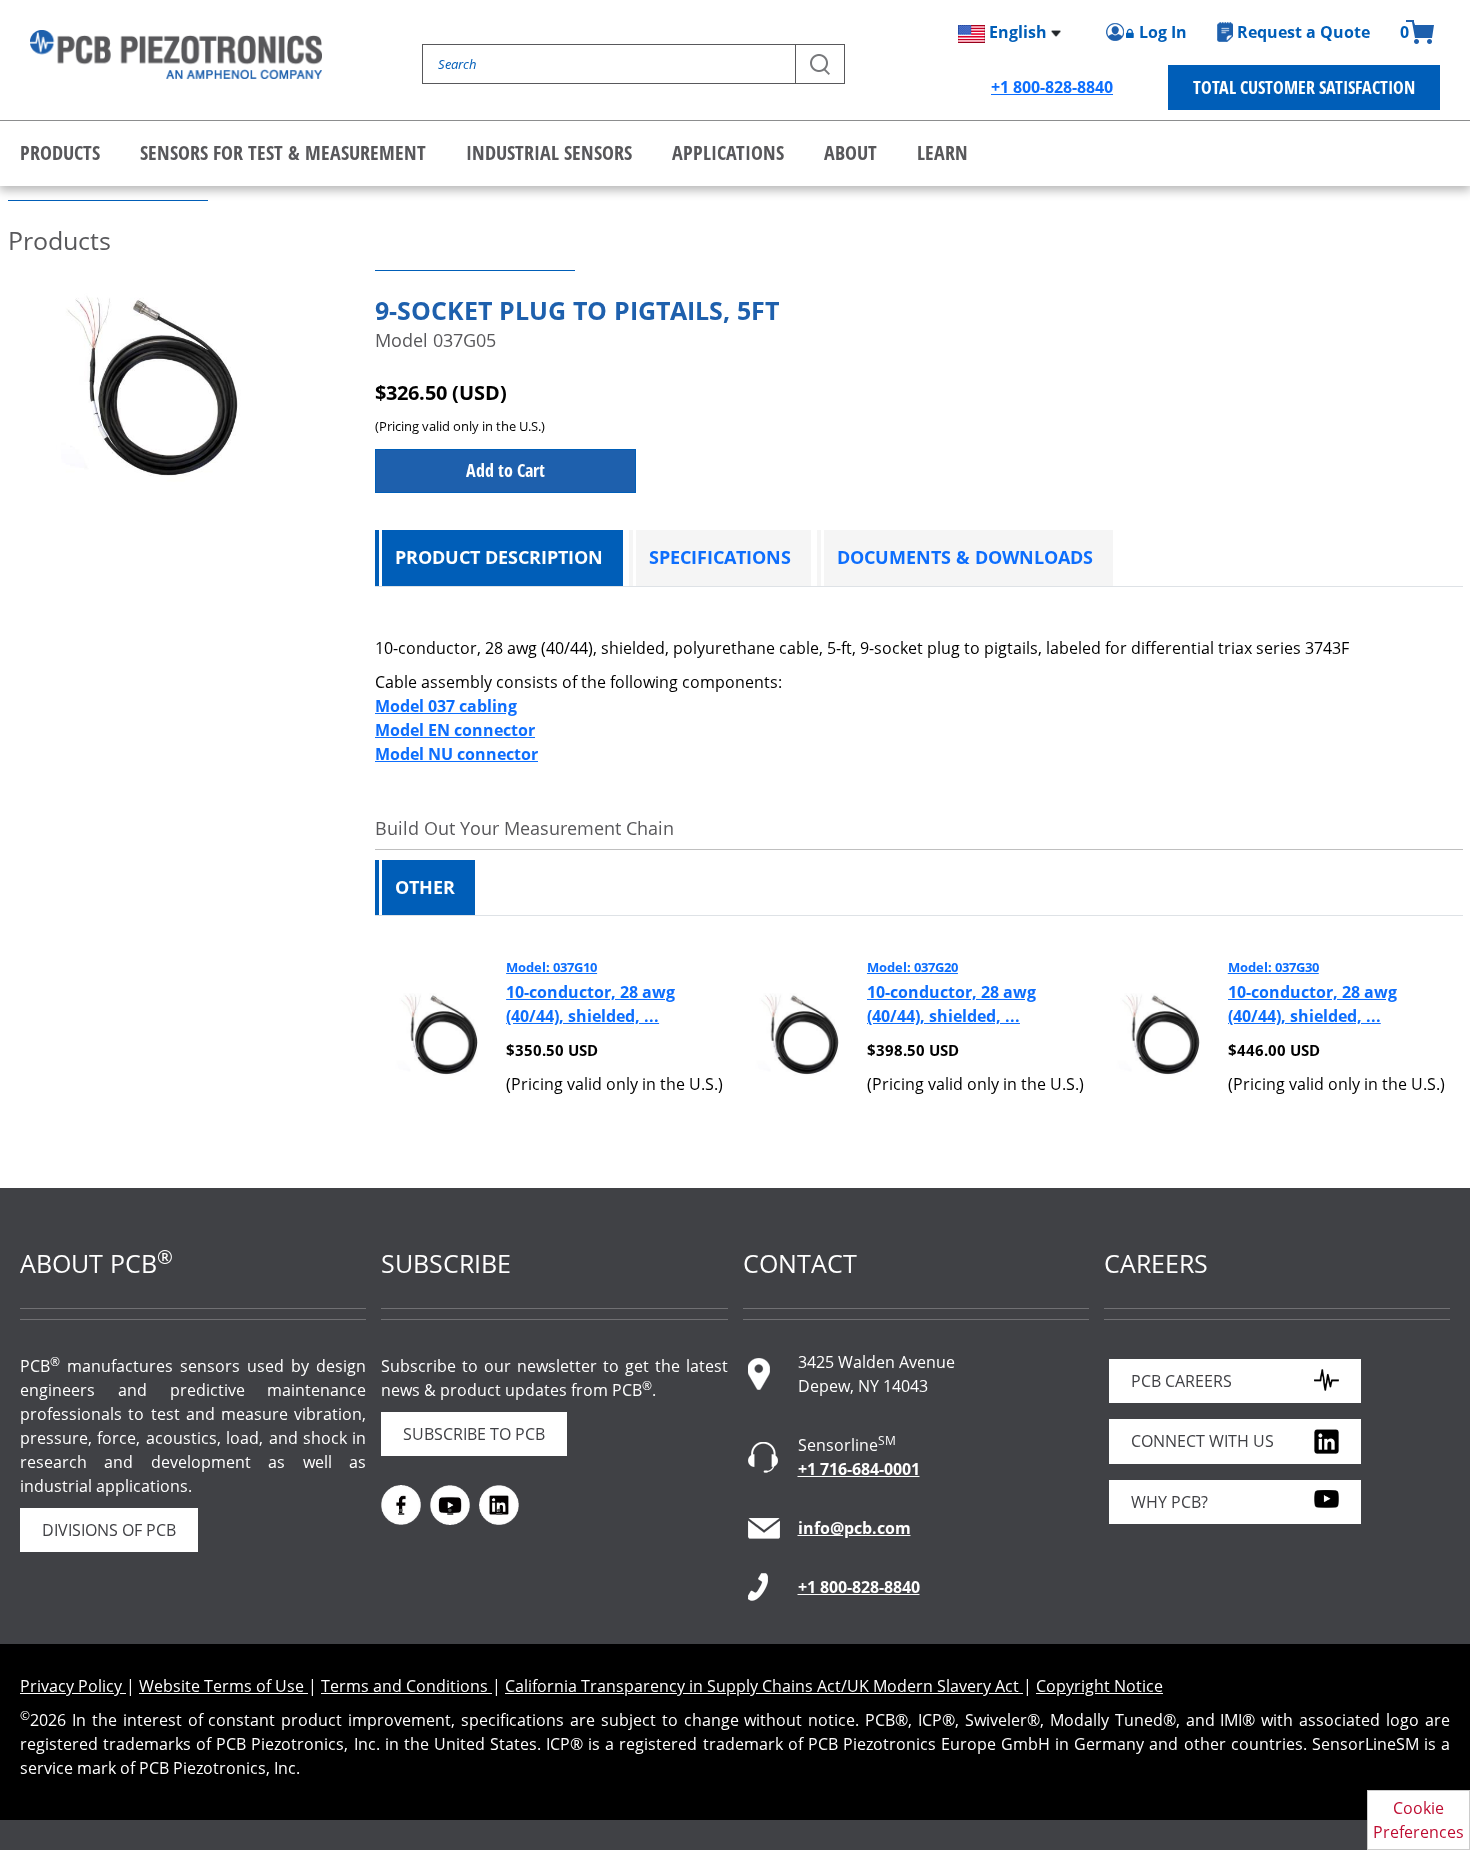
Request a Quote (1303, 32)
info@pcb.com (854, 1528)
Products (60, 152)
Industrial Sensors (549, 152)
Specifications (720, 557)
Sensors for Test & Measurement (283, 152)
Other (425, 887)
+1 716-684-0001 (859, 1469)
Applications (728, 152)
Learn (942, 152)
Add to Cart (505, 470)
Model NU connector (456, 754)
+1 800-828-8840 (1052, 87)
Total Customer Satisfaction (1304, 87)
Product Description (499, 557)
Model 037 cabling (446, 706)
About (850, 152)
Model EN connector (455, 730)
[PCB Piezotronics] (176, 54)
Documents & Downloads (965, 557)
